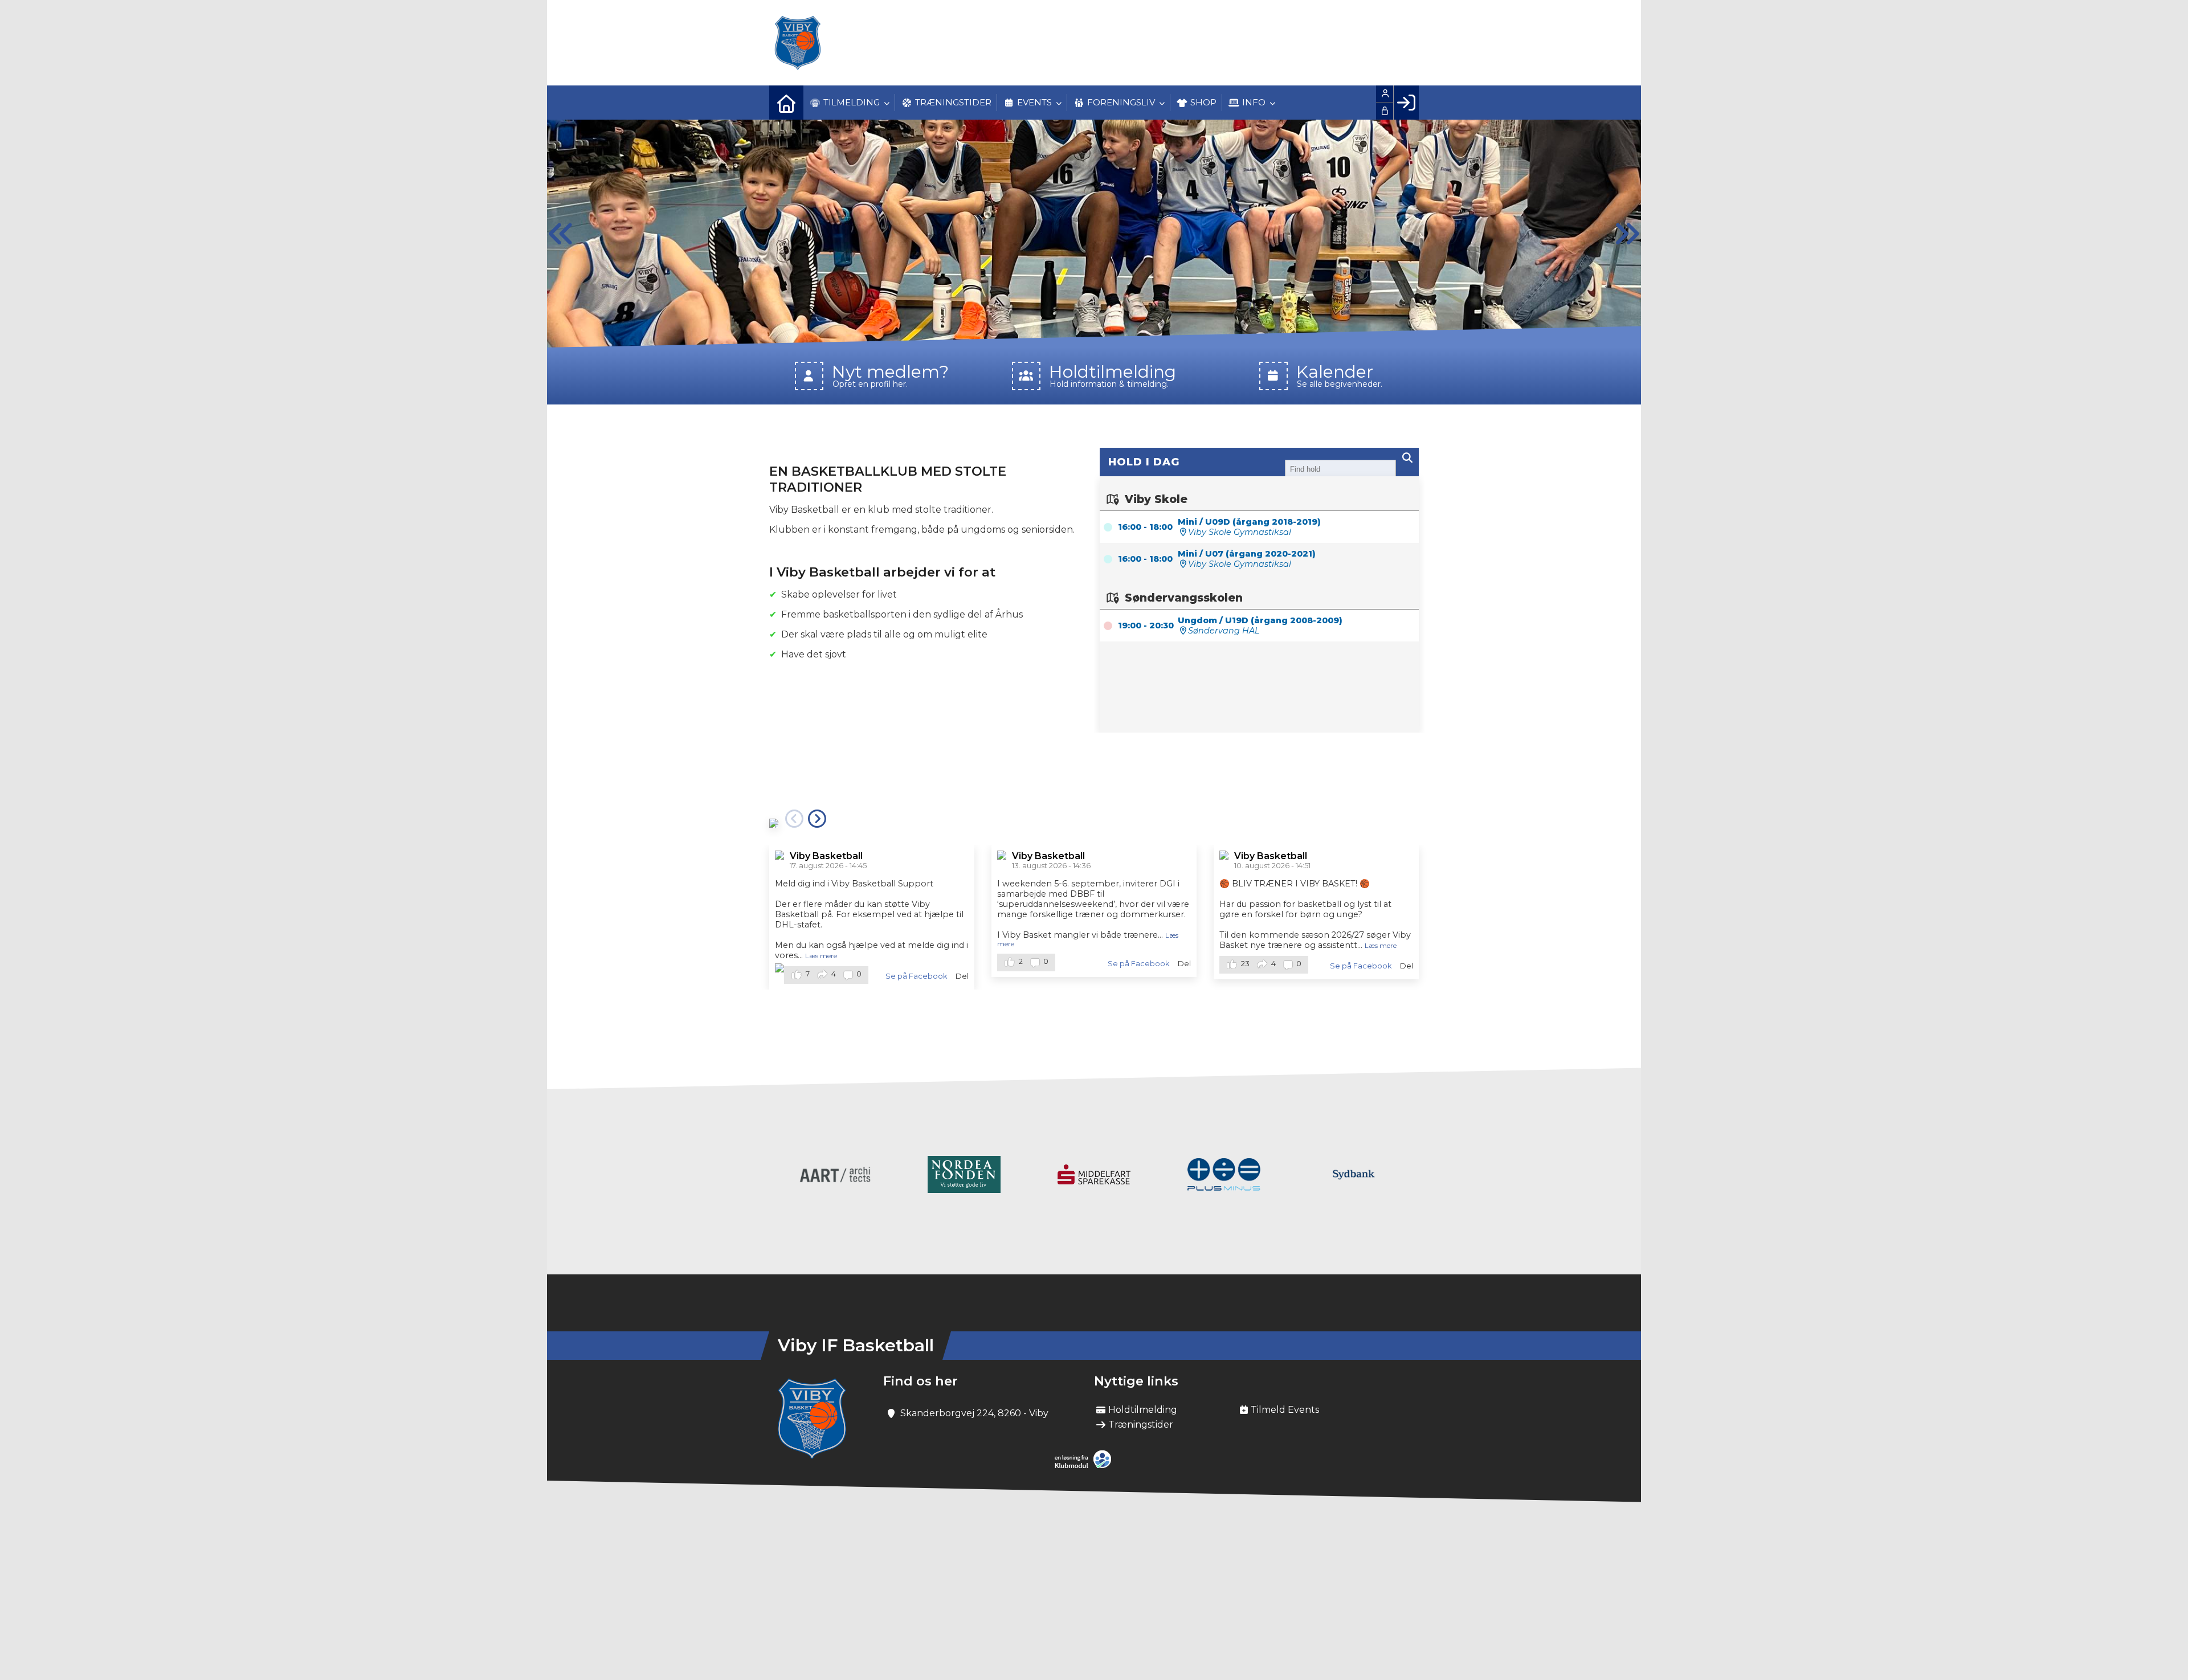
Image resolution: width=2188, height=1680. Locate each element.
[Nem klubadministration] (1086, 1466)
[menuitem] (786, 103)
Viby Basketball (826, 856)
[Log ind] (1406, 103)
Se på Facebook (916, 976)
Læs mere (821, 956)
